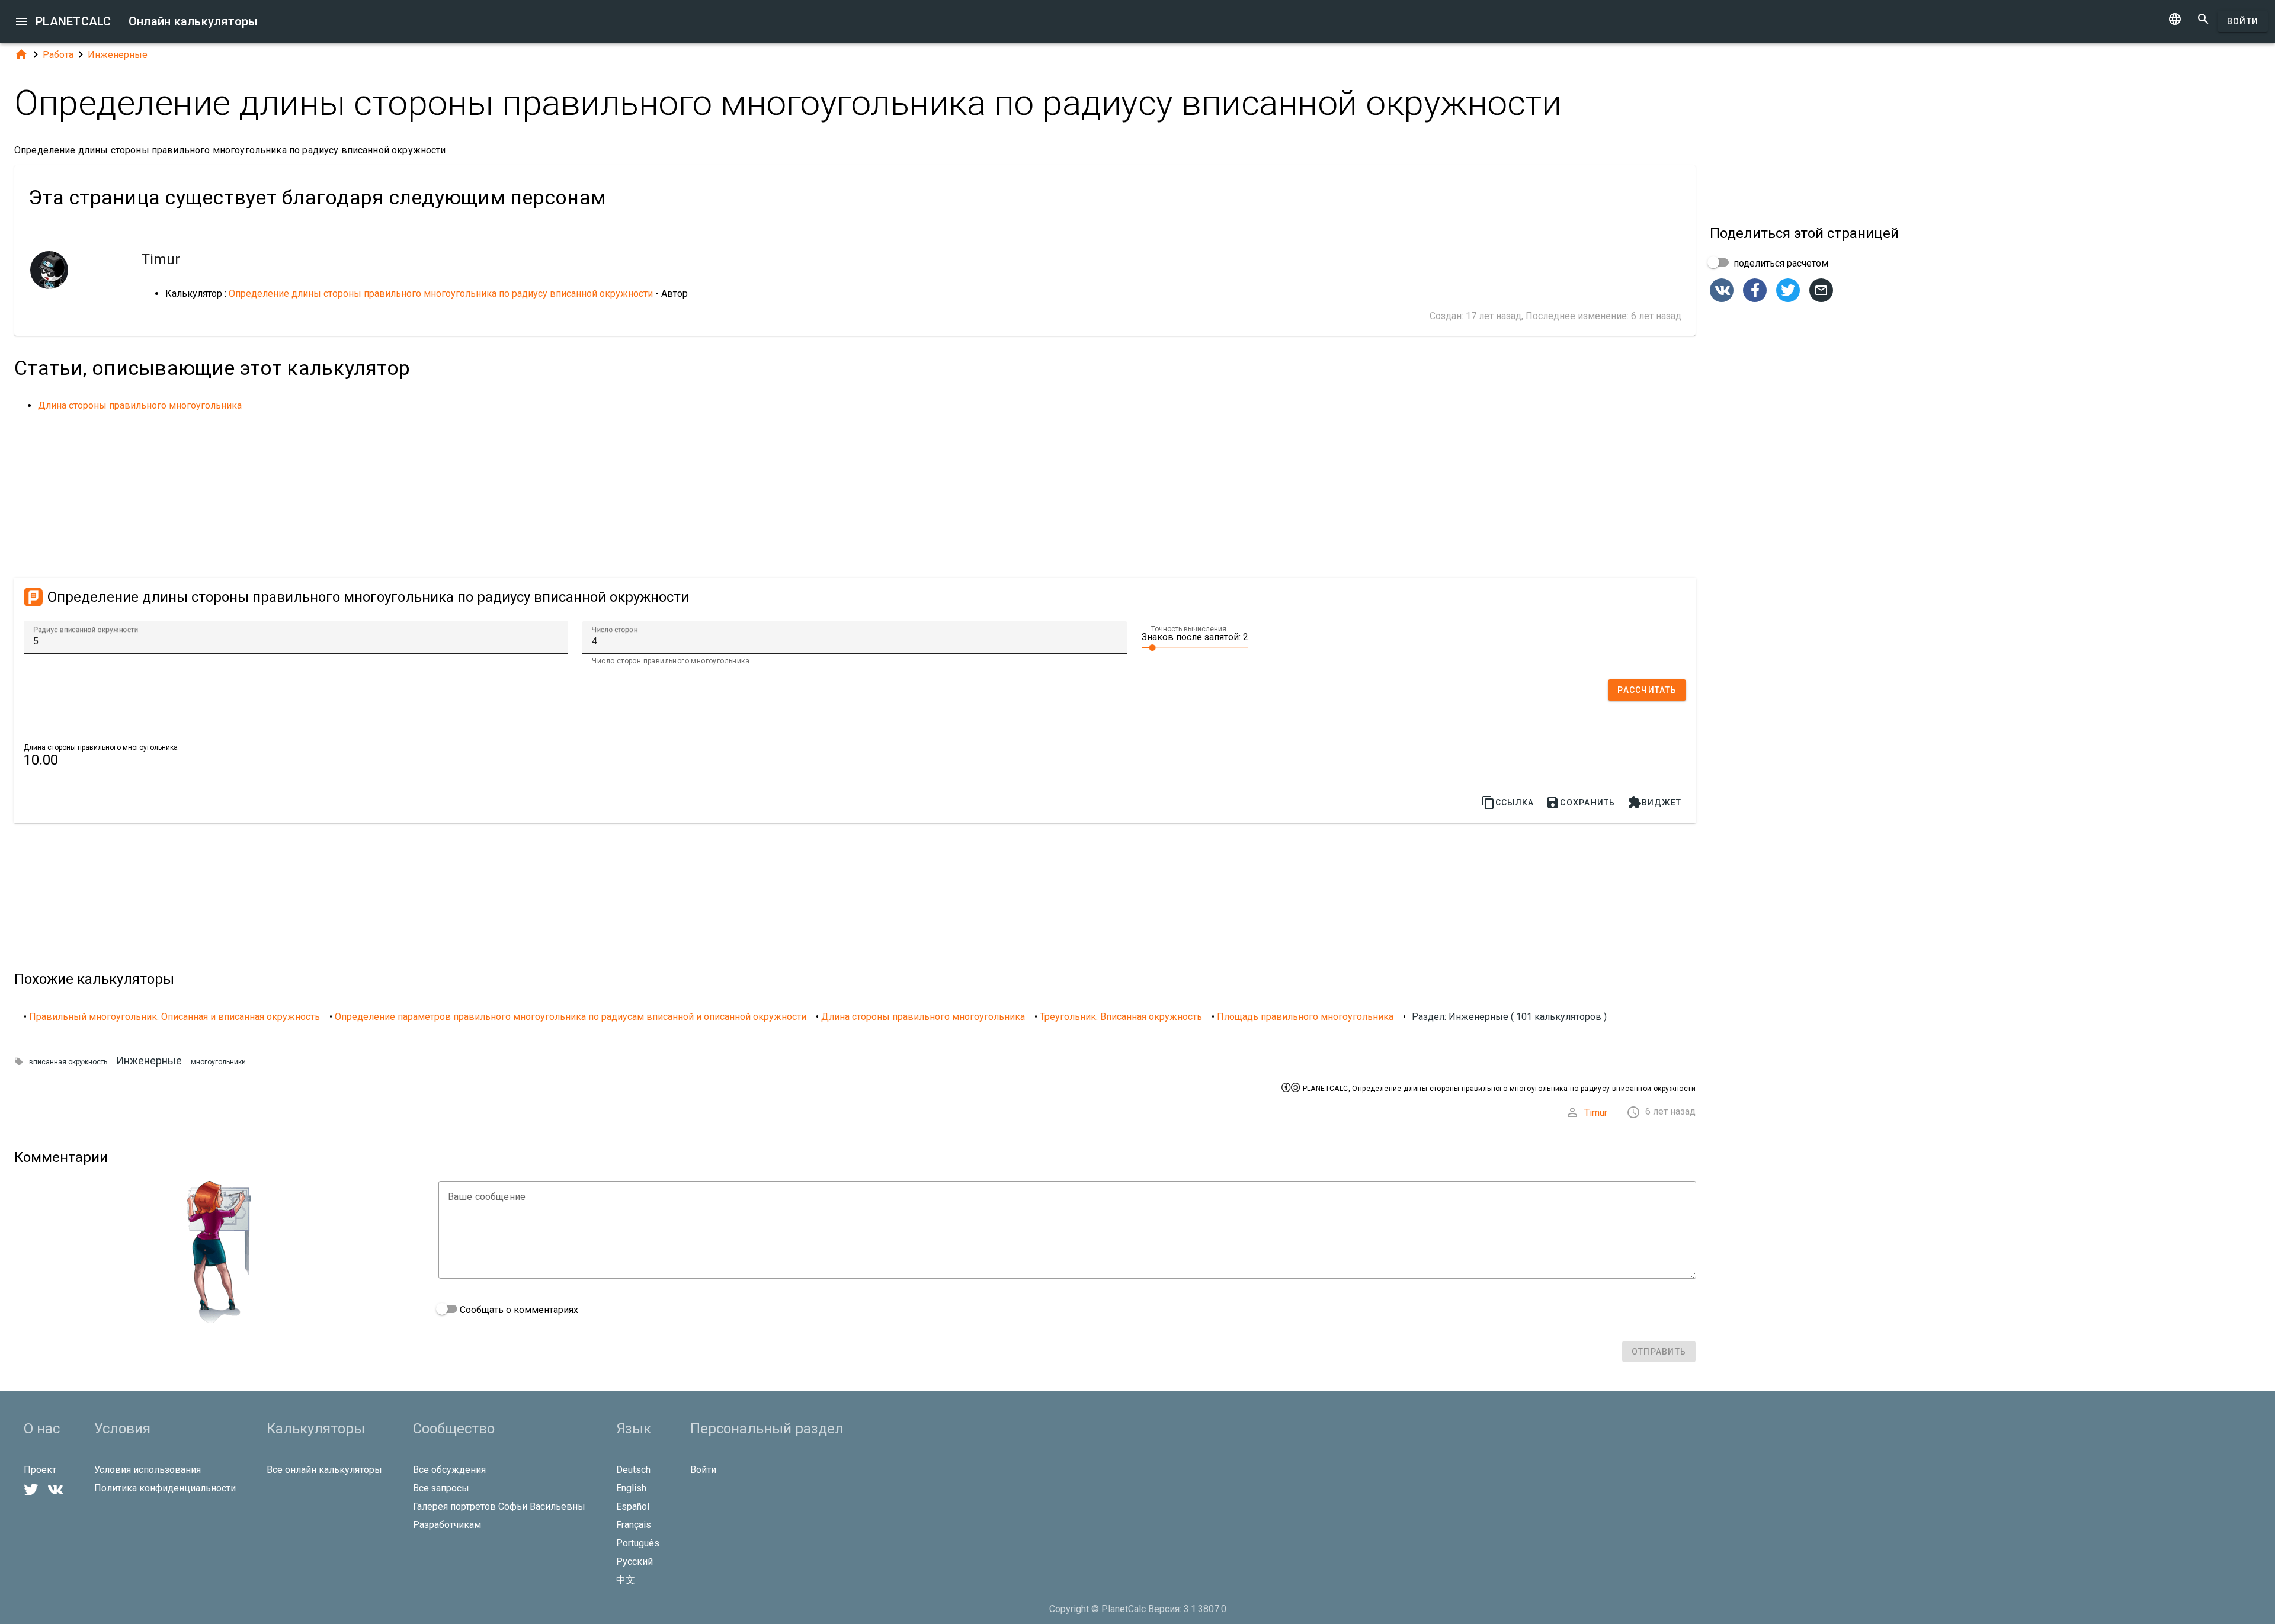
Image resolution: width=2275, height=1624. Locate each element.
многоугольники (218, 1062)
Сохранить (1580, 803)
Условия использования (148, 1470)
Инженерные (118, 55)
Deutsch (633, 1470)
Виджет (1655, 803)
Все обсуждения (449, 1470)
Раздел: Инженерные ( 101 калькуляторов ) (1509, 1017)
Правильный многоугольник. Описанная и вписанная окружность (174, 1017)
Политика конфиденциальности (165, 1488)
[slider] (1195, 647)
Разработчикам (447, 1525)
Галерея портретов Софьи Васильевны (499, 1506)
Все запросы (441, 1488)
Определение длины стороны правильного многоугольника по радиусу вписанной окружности (441, 293)
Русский (635, 1562)
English (631, 1488)
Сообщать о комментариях (518, 1310)
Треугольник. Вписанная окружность (1121, 1017)
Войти (2243, 21)
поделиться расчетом (1780, 263)
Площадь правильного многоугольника (1305, 1017)
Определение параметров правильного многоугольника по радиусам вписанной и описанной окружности (571, 1017)
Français (634, 1525)
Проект (40, 1470)
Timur (1596, 1113)
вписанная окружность (68, 1062)
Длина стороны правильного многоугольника (140, 405)
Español (633, 1506)
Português (638, 1543)
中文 (626, 1580)
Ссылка (1508, 803)
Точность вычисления (1189, 629)
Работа (58, 55)
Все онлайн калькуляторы (324, 1470)
